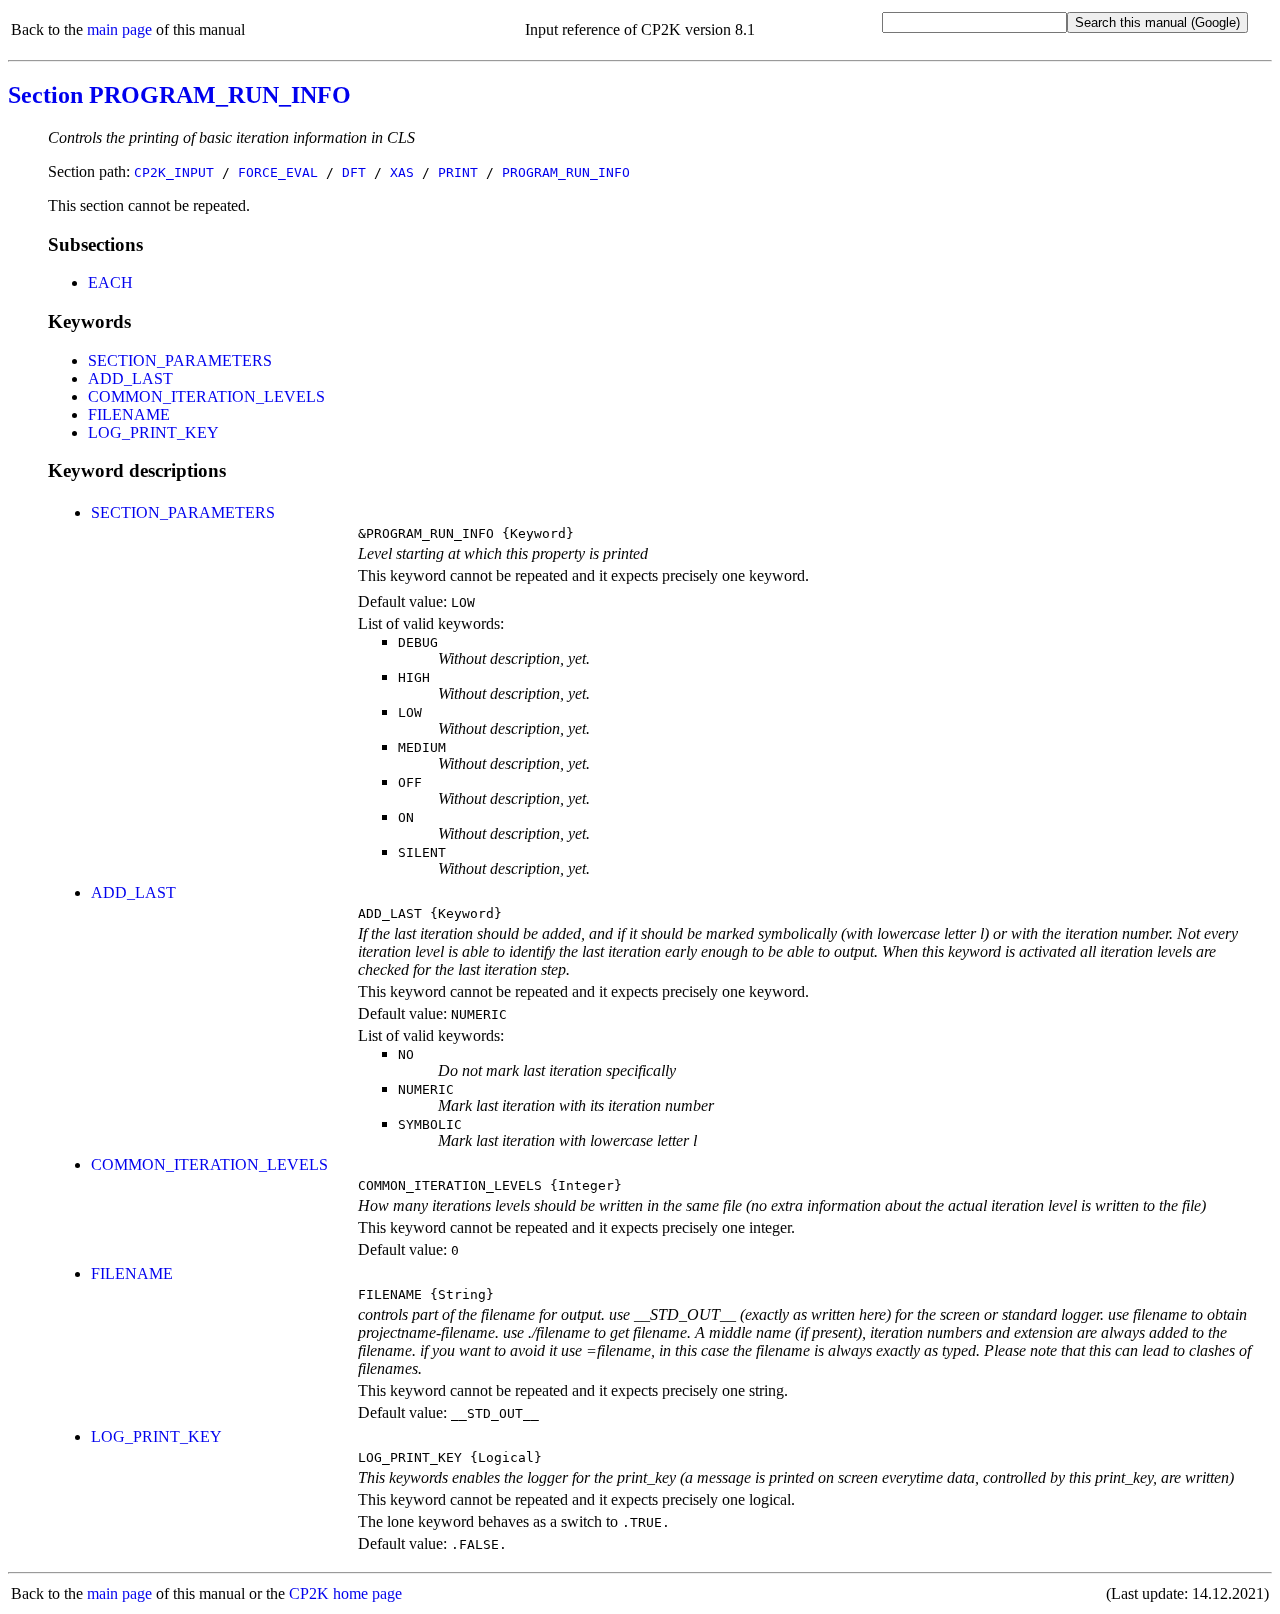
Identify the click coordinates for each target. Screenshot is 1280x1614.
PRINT (458, 172)
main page (119, 29)
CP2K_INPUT (174, 172)
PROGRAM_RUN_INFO (566, 172)
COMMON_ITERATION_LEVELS (206, 396)
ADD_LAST (130, 378)
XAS (402, 172)
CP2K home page (345, 1593)
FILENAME (129, 414)
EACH (110, 282)
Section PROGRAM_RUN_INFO (179, 95)
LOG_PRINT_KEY (153, 432)
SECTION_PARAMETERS (180, 360)
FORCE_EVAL (278, 172)
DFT (354, 172)
